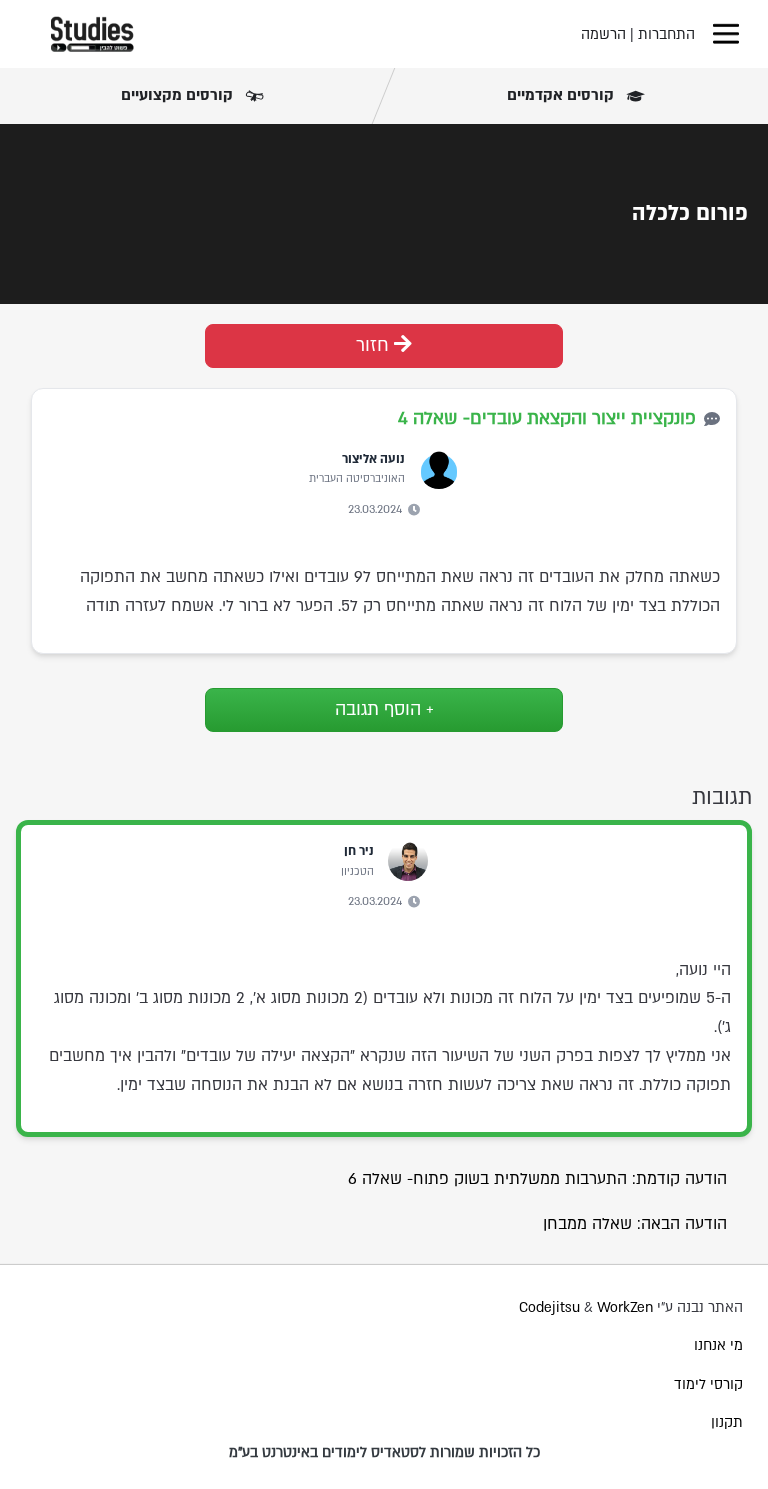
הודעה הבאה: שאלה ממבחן (635, 1224)
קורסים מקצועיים (179, 95)
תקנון (727, 1422)
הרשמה (603, 34)
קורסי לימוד (708, 1384)
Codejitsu (551, 1307)
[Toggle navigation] (726, 34)
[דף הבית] (92, 34)
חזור (375, 345)
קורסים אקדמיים (562, 95)
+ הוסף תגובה (384, 709)
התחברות (666, 34)
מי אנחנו (718, 1345)
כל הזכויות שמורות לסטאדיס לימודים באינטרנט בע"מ (384, 1452)
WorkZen (625, 1307)
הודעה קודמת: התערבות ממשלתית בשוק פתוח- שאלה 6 (537, 1179)
